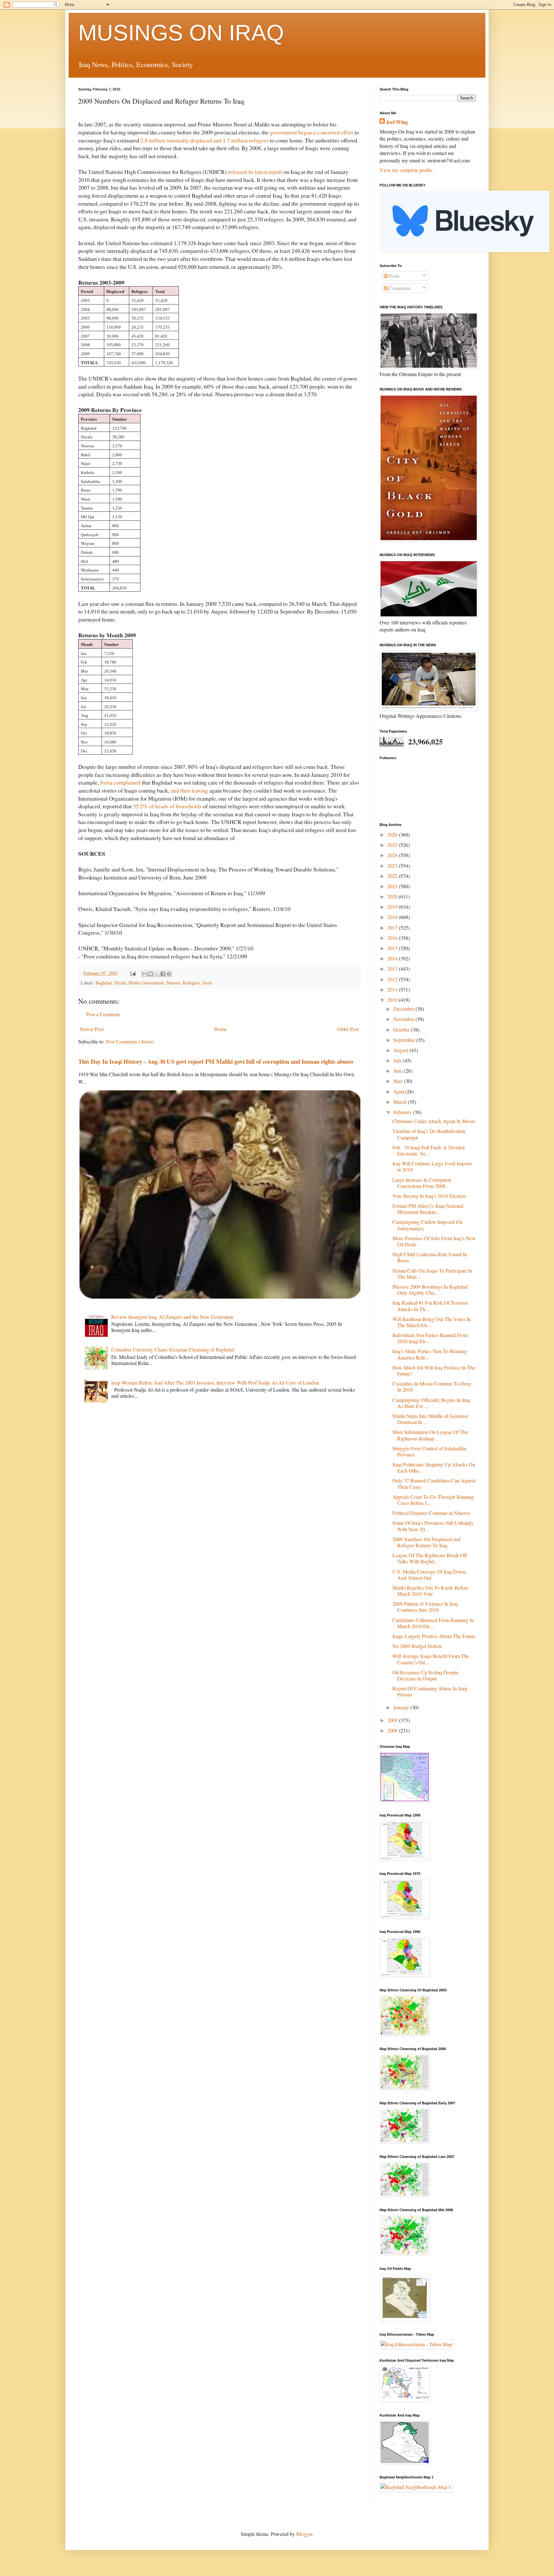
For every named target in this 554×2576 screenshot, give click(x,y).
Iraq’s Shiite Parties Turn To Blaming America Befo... (430, 1354)
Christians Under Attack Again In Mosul (434, 1121)
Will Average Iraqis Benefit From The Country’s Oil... (431, 1659)
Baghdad (104, 983)
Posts (394, 276)
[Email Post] (133, 973)
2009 (393, 1720)
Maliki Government (146, 983)
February (403, 1112)
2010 (393, 1000)
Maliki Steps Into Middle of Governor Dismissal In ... (430, 1419)
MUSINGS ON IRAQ (181, 33)
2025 (393, 845)
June (399, 1071)
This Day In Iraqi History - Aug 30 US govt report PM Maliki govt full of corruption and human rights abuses (216, 1061)
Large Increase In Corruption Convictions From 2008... (422, 1183)
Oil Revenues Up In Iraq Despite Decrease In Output (426, 1675)
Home (220, 1029)
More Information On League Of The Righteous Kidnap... (430, 1435)
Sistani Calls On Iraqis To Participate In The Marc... (432, 1274)
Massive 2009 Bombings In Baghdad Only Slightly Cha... (430, 1290)
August (401, 1050)
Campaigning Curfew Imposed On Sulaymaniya (427, 1225)
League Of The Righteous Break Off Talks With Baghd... (430, 1558)
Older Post (348, 1029)
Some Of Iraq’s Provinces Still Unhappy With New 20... (433, 1526)
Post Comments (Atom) (130, 1041)
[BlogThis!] (151, 974)
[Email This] (145, 974)
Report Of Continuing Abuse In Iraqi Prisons (430, 1691)
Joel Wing (397, 122)
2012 (393, 979)
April (399, 1091)
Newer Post (92, 1029)
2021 (393, 886)
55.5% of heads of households (167, 806)
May (399, 1081)
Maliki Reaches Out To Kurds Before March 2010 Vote (430, 1591)
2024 (393, 855)
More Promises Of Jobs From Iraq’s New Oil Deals (434, 1241)
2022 (393, 876)
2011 (393, 989)
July (398, 1060)
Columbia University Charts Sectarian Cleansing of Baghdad (173, 1349)
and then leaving (189, 790)
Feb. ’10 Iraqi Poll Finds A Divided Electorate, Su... (428, 1150)
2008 (393, 1730)
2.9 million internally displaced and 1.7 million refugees (205, 140)
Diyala (120, 983)
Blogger (304, 2534)
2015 (393, 948)
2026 (393, 834)
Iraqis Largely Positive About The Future (434, 1636)
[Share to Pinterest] (169, 974)
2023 (393, 866)
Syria (207, 983)
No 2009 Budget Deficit (417, 1646)
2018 (393, 917)
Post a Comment (103, 1014)
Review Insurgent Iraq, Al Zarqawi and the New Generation (172, 1317)
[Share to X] (157, 974)
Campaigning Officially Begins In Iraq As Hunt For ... (431, 1403)
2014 (393, 958)
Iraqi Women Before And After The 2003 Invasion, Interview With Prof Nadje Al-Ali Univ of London (215, 1382)
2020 (393, 896)
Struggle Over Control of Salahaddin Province (429, 1451)
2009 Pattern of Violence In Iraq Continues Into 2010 (425, 1607)
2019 (393, 907)
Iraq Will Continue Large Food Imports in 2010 (432, 1166)
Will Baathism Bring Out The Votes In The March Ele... (432, 1322)
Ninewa (173, 983)
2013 (393, 969)
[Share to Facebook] (163, 974)
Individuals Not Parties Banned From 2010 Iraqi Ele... (430, 1338)
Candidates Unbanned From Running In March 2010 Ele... (433, 1623)
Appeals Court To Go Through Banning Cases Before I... (433, 1500)
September (405, 1040)
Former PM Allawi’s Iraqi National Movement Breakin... (428, 1209)
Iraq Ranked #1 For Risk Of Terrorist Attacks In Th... (430, 1306)
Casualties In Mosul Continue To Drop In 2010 (432, 1387)
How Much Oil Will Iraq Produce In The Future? (434, 1370)
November (404, 1019)
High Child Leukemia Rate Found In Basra (430, 1257)
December (404, 1009)
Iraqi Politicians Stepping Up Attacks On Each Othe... (434, 1467)
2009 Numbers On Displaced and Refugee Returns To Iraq (426, 1542)
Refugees (191, 983)
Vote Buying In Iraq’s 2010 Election (429, 1196)
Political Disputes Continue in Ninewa (431, 1513)
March (401, 1102)
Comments (399, 288)
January (402, 1707)
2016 (393, 938)
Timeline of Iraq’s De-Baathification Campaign (429, 1134)
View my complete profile (406, 170)
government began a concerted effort (312, 132)
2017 (393, 927)
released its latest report (255, 172)
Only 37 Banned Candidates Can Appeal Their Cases (434, 1483)
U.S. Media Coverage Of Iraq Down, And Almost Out (430, 1575)
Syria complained (120, 782)
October (402, 1030)
